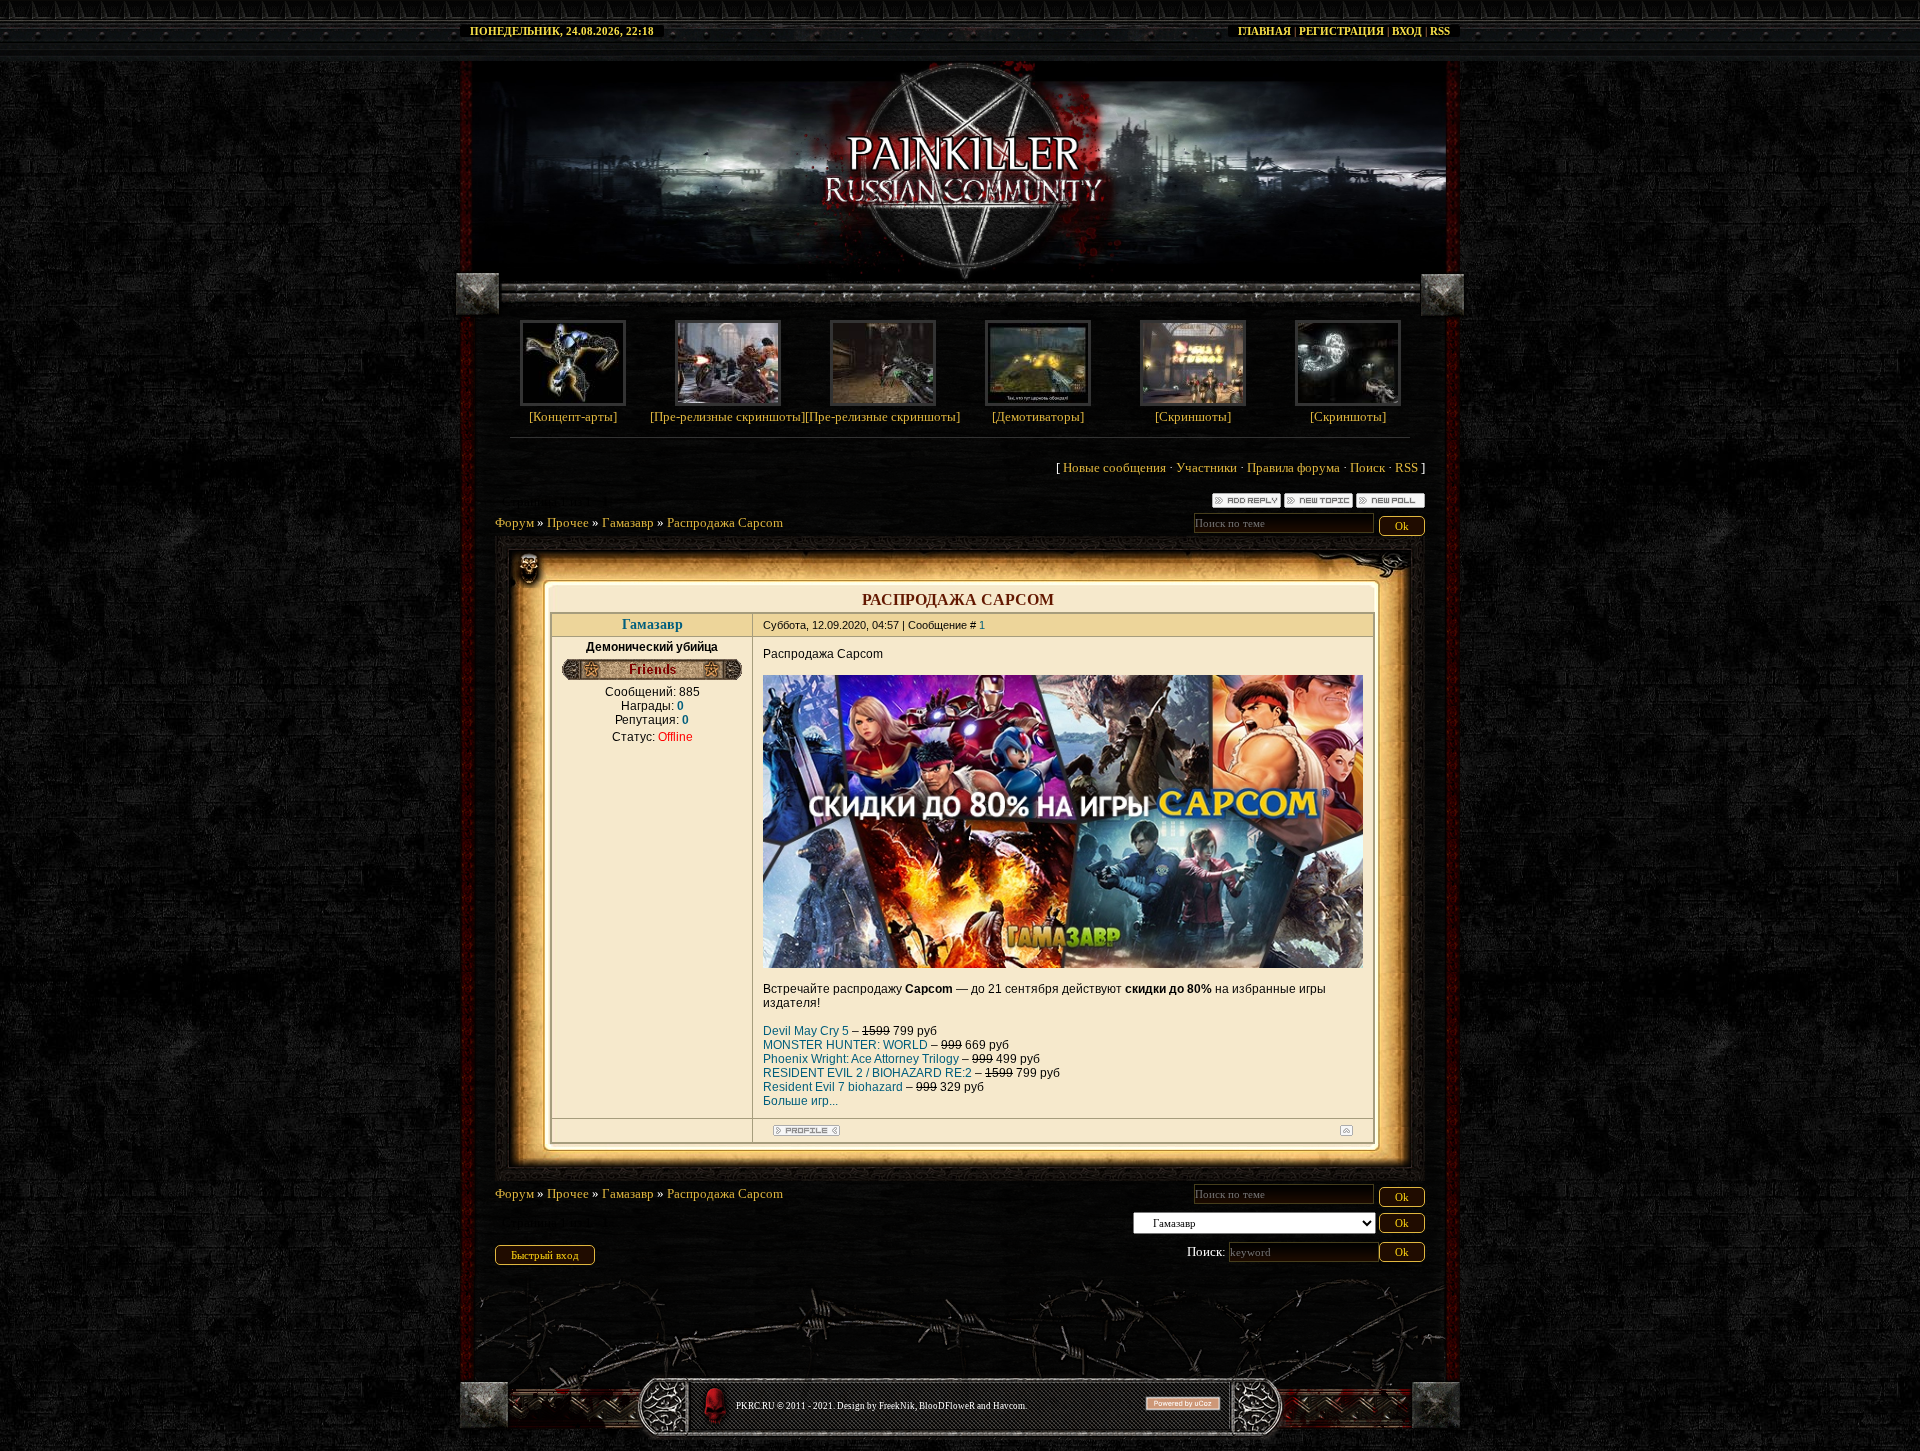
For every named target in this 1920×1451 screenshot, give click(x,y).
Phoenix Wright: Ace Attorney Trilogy (861, 1059)
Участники (1206, 467)
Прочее (568, 522)
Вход (1407, 31)
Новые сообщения (1114, 467)
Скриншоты (1193, 416)
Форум (514, 522)
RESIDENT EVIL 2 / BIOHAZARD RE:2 (867, 1073)
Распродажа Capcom (725, 522)
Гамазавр (628, 522)
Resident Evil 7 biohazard (833, 1087)
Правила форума (1293, 467)
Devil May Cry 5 (806, 1031)
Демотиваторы (1038, 416)
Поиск (1367, 467)
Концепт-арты (573, 416)
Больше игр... (800, 1101)
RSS (1440, 31)
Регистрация (1341, 31)
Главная (1264, 31)
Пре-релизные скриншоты (727, 416)
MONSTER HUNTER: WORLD (845, 1045)
